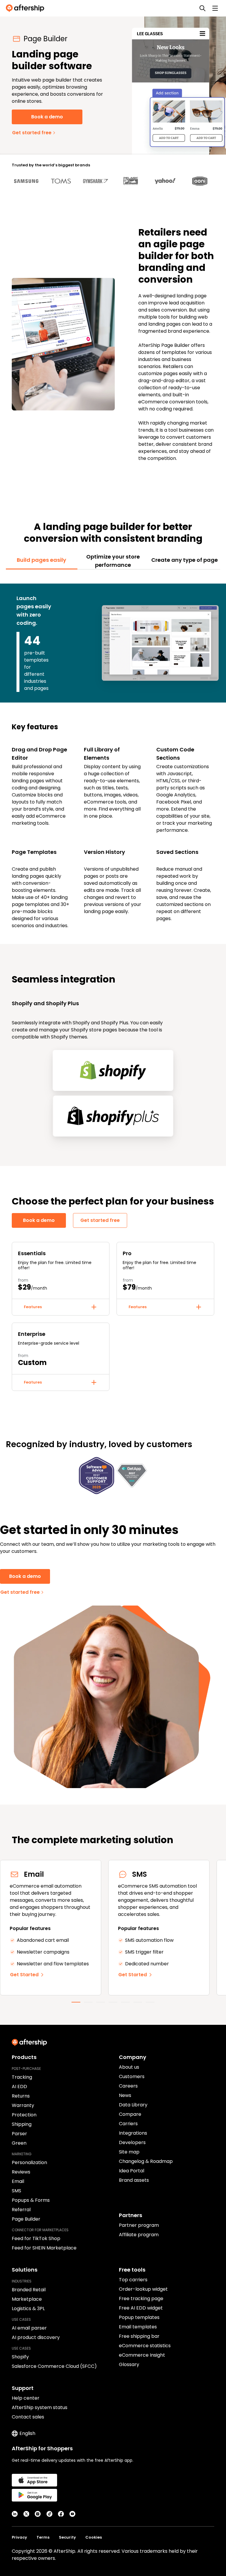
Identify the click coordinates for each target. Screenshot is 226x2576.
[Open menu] (215, 8)
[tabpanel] (113, 753)
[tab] (42, 560)
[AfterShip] (26, 8)
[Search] (202, 8)
